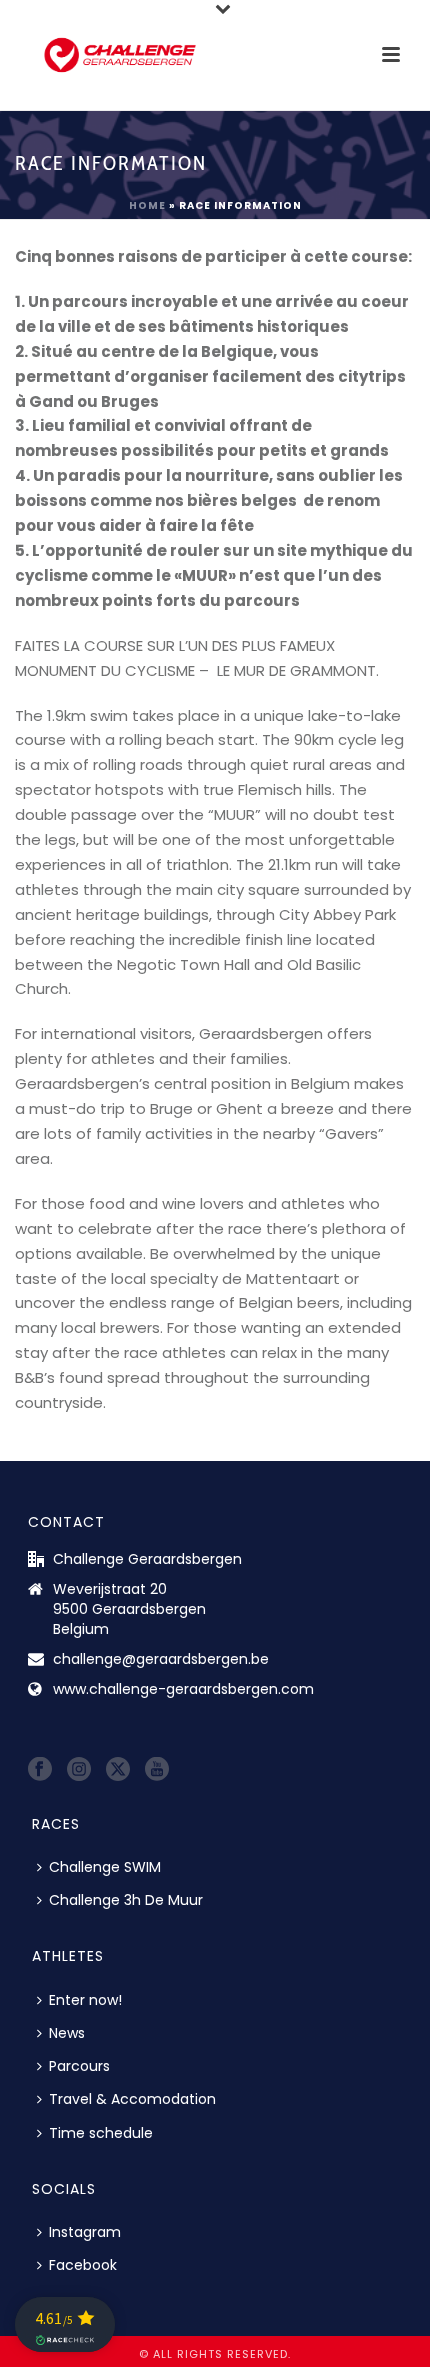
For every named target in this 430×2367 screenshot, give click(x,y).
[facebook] (40, 1770)
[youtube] (157, 1770)
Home (147, 205)
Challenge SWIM (105, 1867)
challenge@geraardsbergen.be (161, 1659)
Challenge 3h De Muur (126, 1900)
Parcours (79, 2066)
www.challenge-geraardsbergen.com (183, 1689)
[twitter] (118, 1770)
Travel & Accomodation (132, 2099)
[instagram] (79, 1770)
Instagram (85, 2232)
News (67, 2033)
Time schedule (101, 2133)
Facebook (83, 2265)
